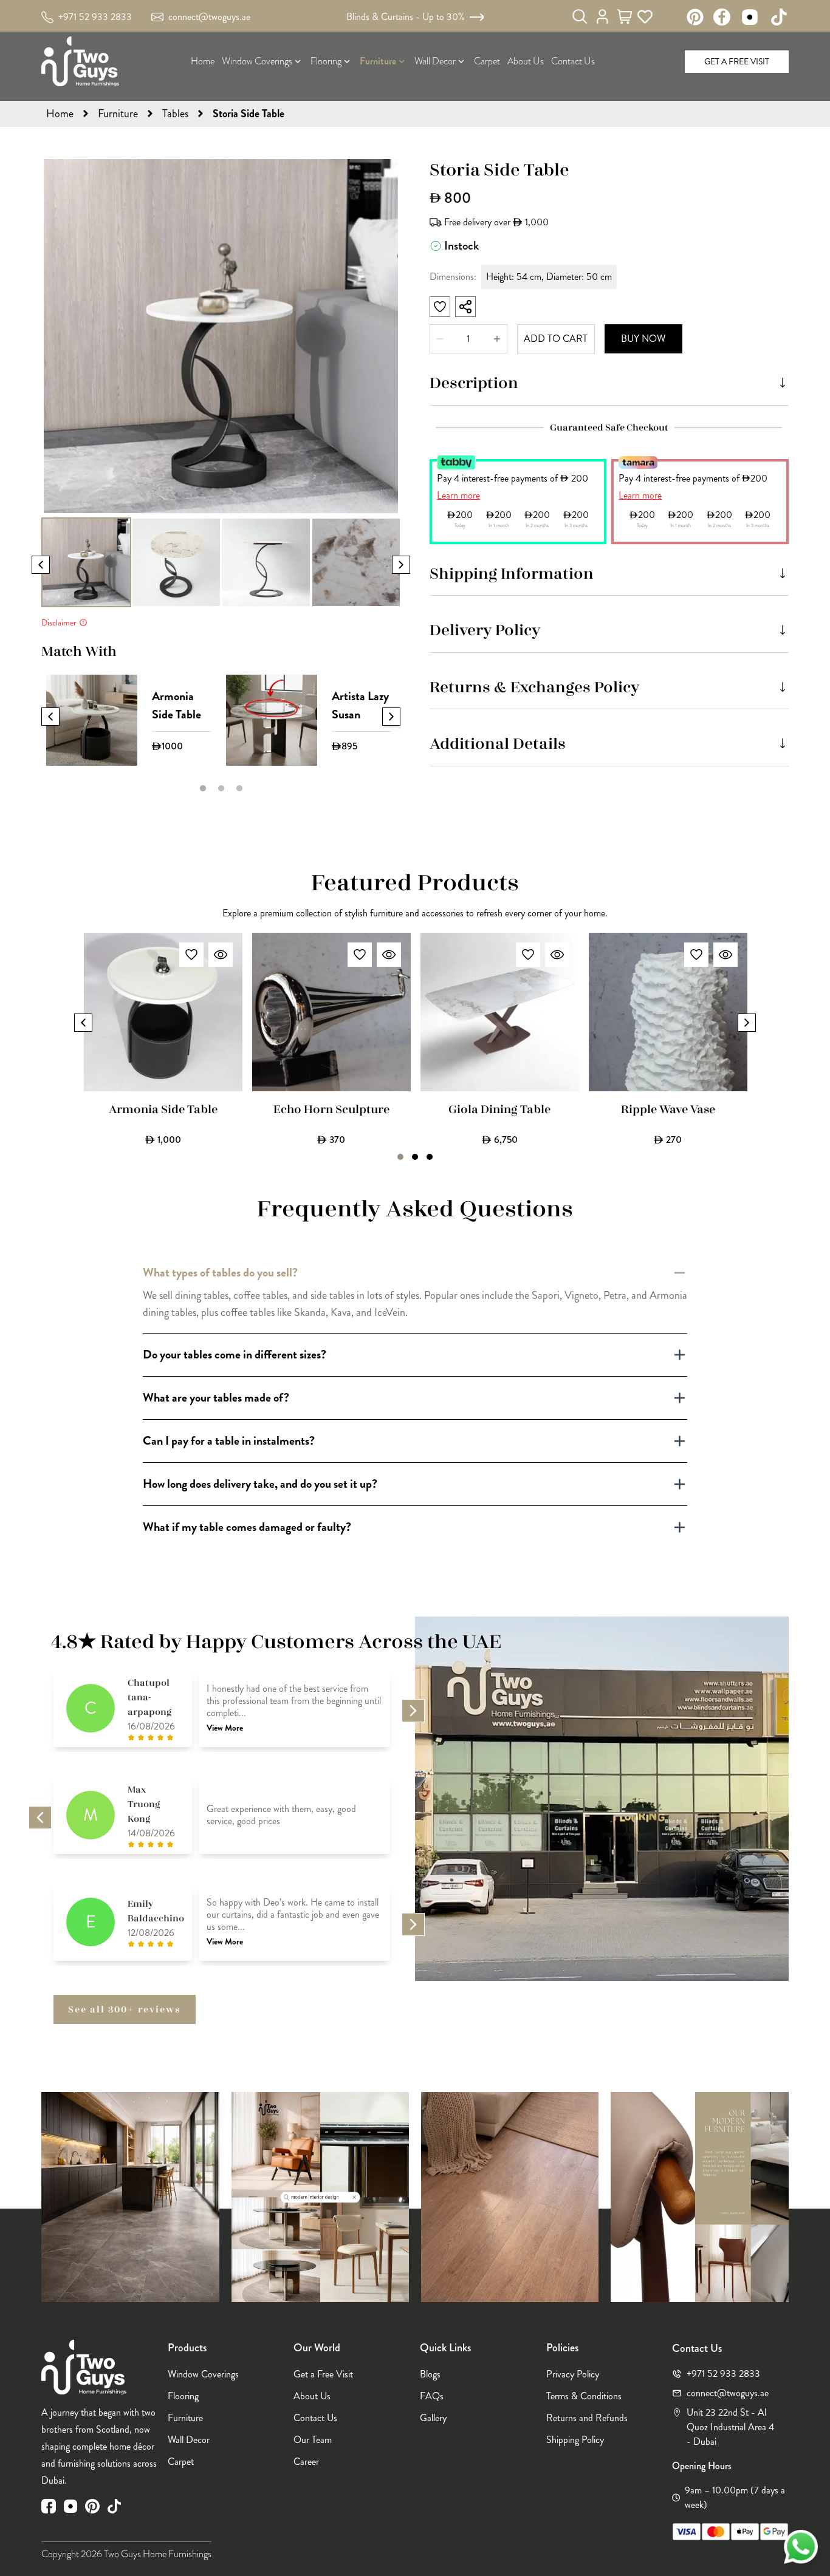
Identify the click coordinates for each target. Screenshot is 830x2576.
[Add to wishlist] (191, 955)
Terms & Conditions (584, 2396)
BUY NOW (643, 339)
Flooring (183, 2396)
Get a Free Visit (737, 61)
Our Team (313, 2440)
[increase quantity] (440, 339)
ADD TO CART (556, 339)
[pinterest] (92, 2506)
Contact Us (315, 2418)
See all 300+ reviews (125, 2009)
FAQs (432, 2396)
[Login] (602, 16)
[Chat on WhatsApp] (801, 2547)
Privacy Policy (573, 2374)
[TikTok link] (779, 17)
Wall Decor (189, 2440)
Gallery (433, 2418)
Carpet (181, 2462)
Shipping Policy (575, 2440)
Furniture (185, 2418)
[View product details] (221, 955)
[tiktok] (114, 2506)
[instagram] (70, 2506)
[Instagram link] (750, 17)
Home (60, 114)
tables (175, 114)
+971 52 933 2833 (95, 17)
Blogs (430, 2374)
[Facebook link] (722, 17)
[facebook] (49, 2506)
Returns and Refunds (587, 2418)
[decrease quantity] (497, 339)
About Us (312, 2396)
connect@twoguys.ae (209, 17)
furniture (118, 114)
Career (306, 2462)
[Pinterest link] (695, 17)
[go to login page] (602, 17)
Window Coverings (203, 2374)
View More (225, 1728)
